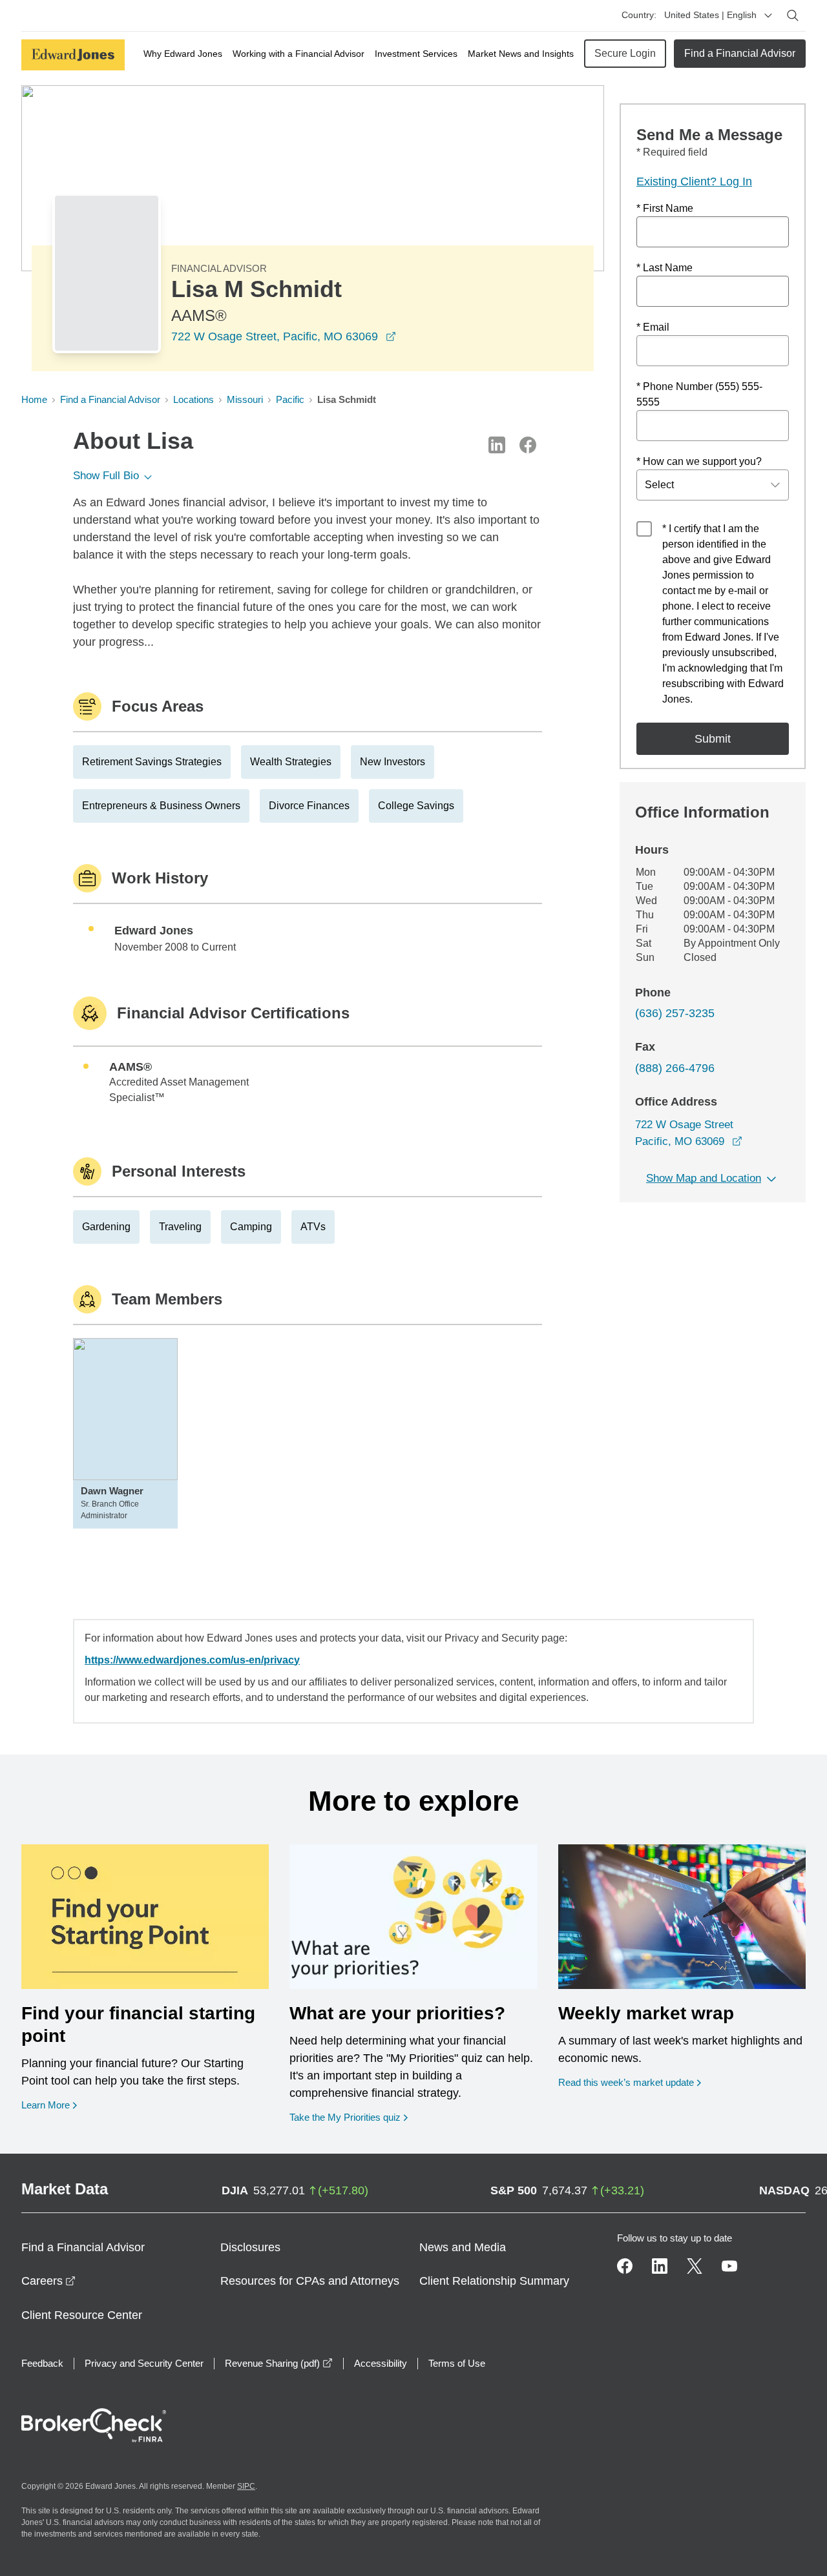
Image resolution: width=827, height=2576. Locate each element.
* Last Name (665, 268)
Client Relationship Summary (494, 2281)
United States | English (710, 15)
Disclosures (250, 2247)
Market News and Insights (521, 54)
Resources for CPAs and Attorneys (310, 2281)
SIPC (246, 2486)
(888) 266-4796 (675, 1068)
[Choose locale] (768, 15)
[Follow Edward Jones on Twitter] (695, 2266)
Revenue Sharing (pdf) (279, 2363)
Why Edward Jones (183, 54)
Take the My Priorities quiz (349, 2117)
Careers (48, 2281)
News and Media (463, 2247)
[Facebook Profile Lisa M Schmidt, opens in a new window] (528, 445)
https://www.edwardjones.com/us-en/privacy (192, 1660)
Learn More (49, 2105)
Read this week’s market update (626, 2082)
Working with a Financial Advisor (298, 54)
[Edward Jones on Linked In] (660, 2266)
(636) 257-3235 (675, 1013)
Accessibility (381, 2363)
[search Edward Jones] (793, 15)
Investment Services (416, 54)
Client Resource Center (82, 2315)
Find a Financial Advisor (740, 53)
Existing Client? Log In (694, 181)
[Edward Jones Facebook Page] (625, 2266)
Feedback (42, 2363)
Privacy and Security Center (144, 2363)
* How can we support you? (699, 461)
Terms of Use (457, 2363)
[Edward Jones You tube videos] (729, 2266)
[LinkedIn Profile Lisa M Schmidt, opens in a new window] (497, 445)
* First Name (665, 208)
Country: (639, 15)
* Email (653, 327)
